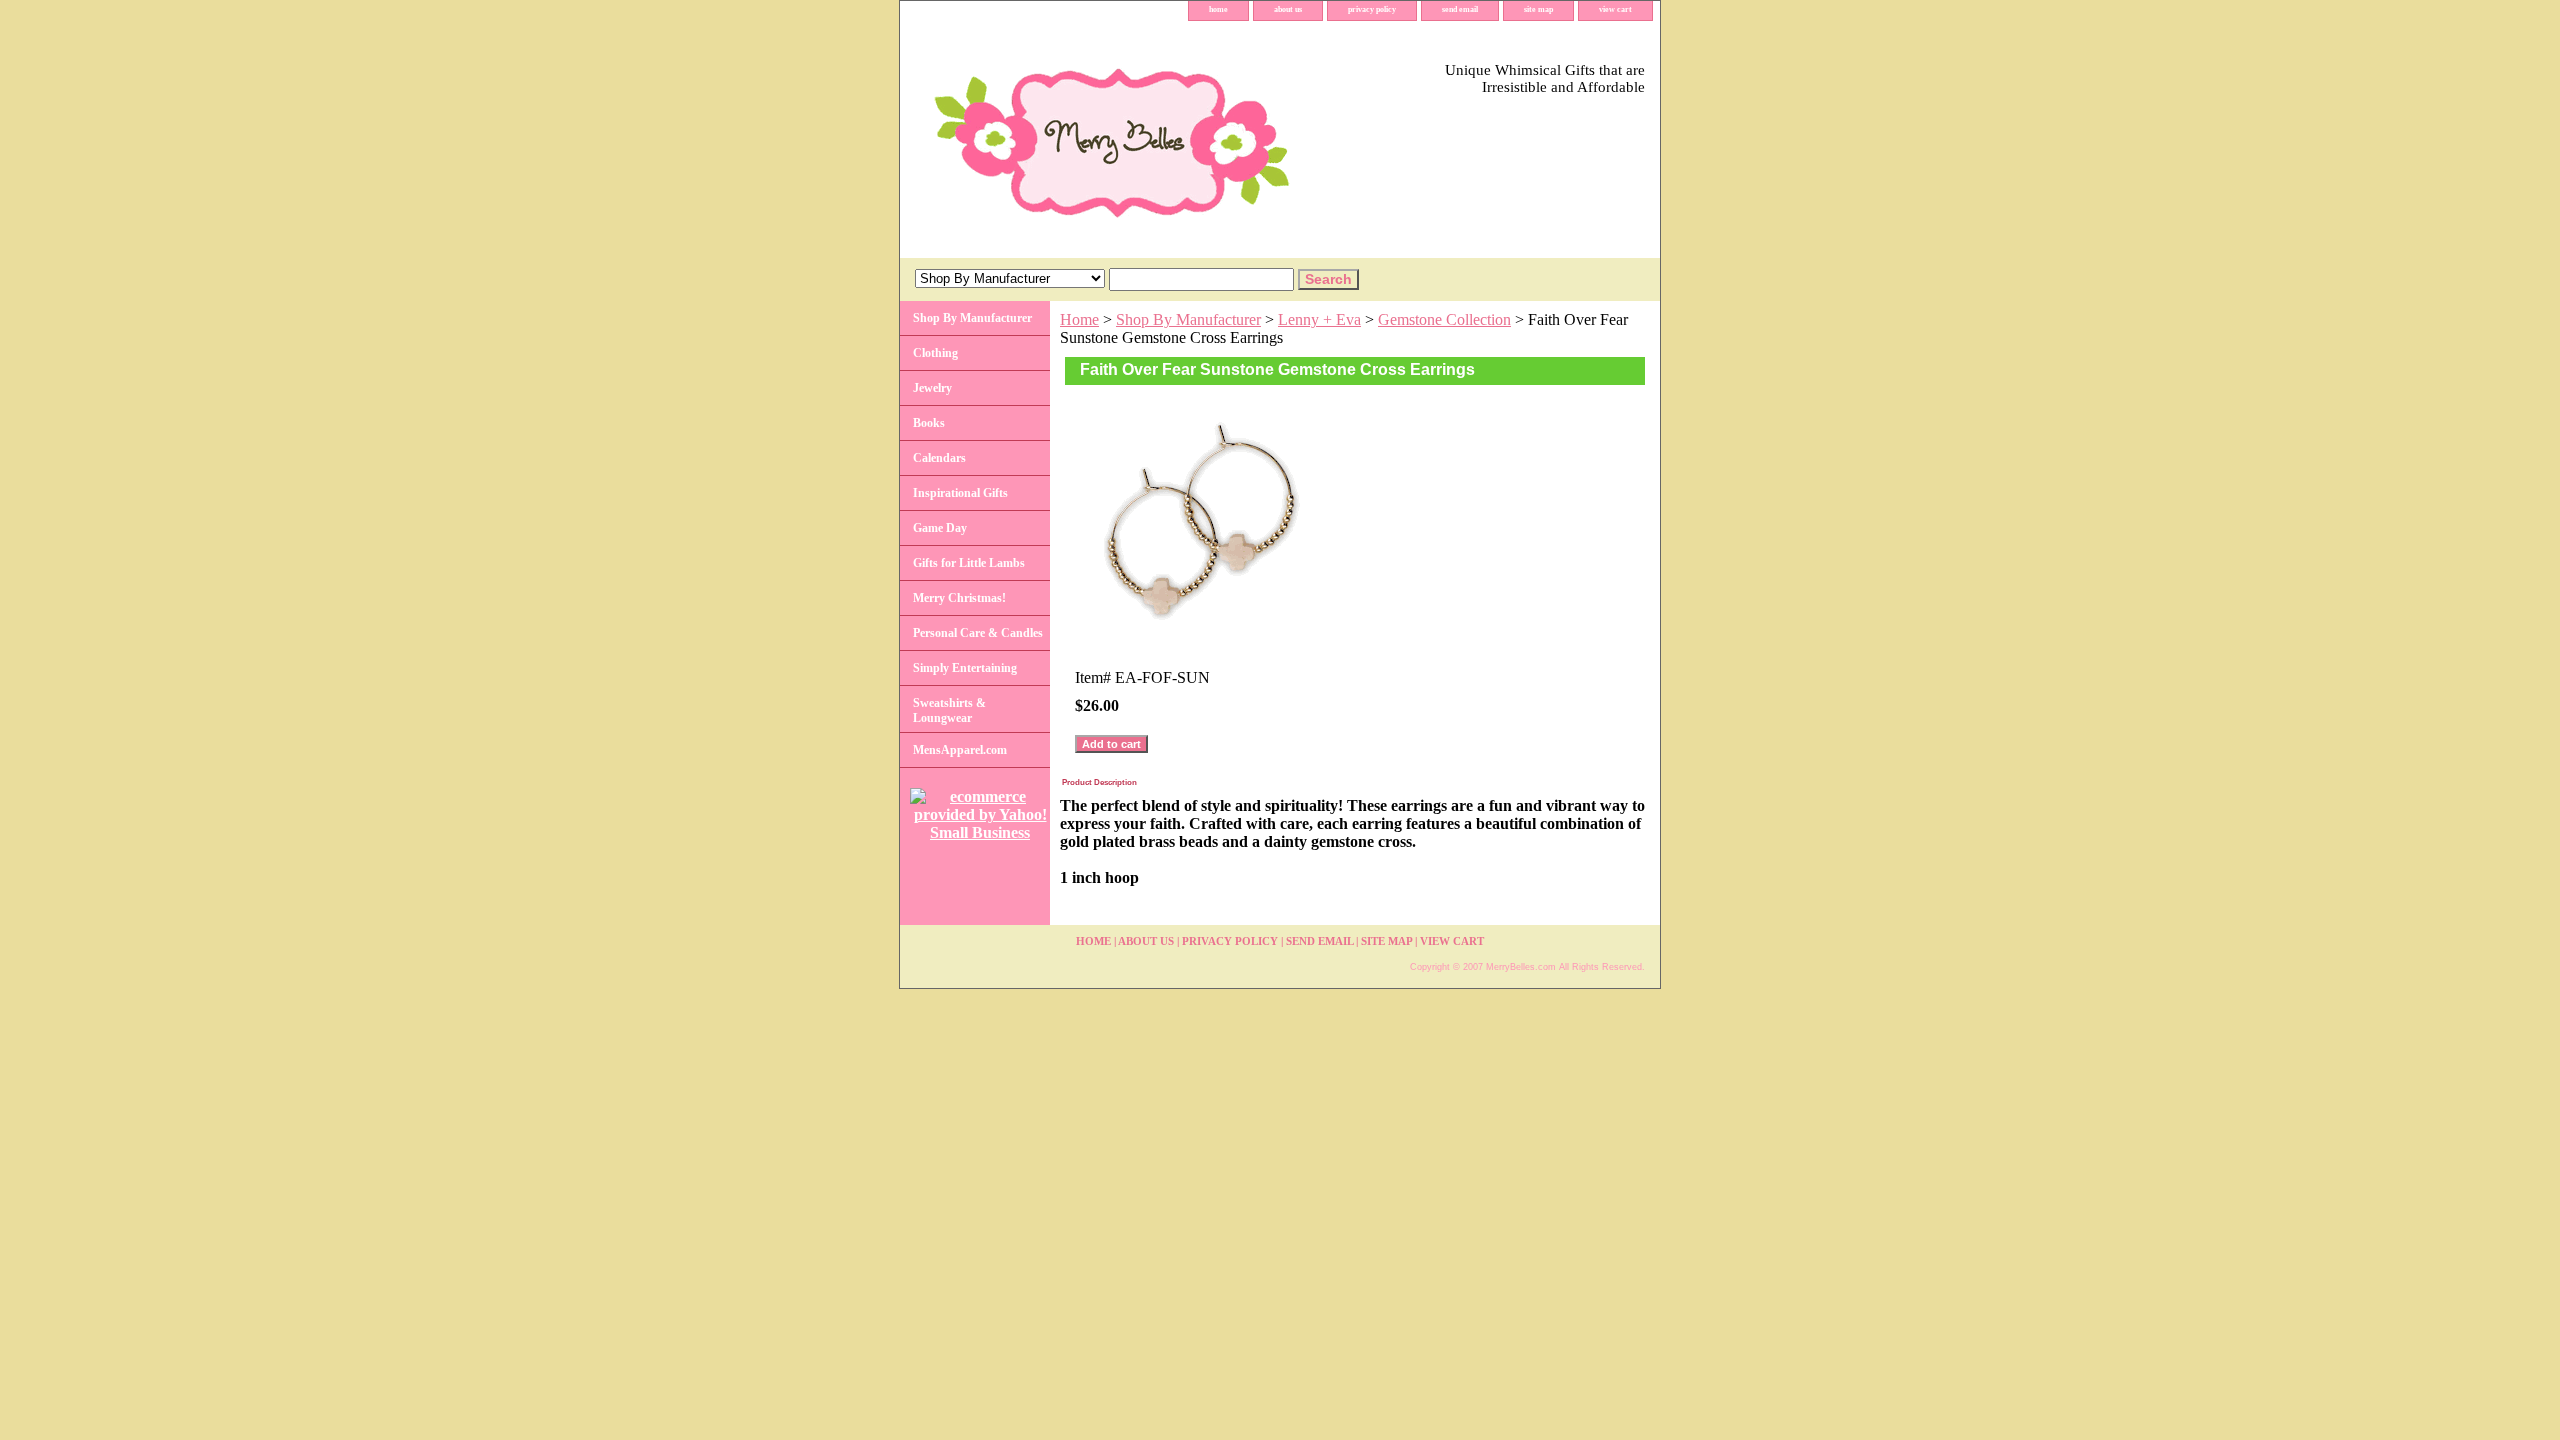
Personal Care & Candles (978, 633)
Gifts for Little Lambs (969, 563)
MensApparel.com (960, 750)
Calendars (939, 458)
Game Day (940, 528)
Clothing (935, 353)
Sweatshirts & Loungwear (949, 710)
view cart (1615, 9)
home (1218, 9)
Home (1079, 319)
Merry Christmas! (959, 598)
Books (929, 423)
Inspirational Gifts (960, 493)
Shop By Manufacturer (1188, 319)
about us (1288, 9)
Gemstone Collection (1444, 319)
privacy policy (1372, 9)
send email (1460, 9)
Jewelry (932, 388)
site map (1538, 9)
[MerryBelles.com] (1150, 139)
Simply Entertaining (965, 668)
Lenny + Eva (1319, 319)
